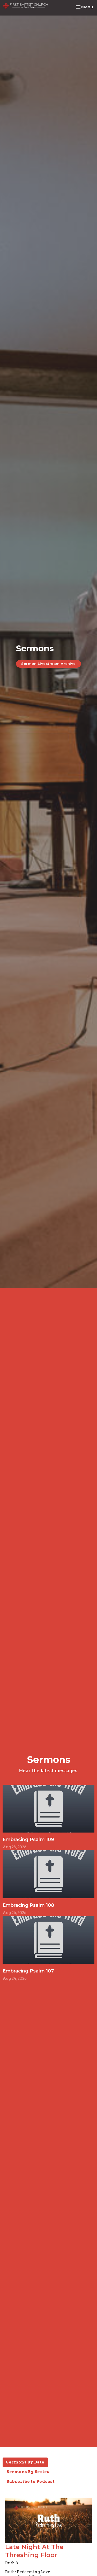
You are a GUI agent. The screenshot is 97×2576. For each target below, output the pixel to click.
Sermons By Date (25, 2462)
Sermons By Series (28, 2472)
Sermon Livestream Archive (48, 664)
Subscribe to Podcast (31, 2482)
